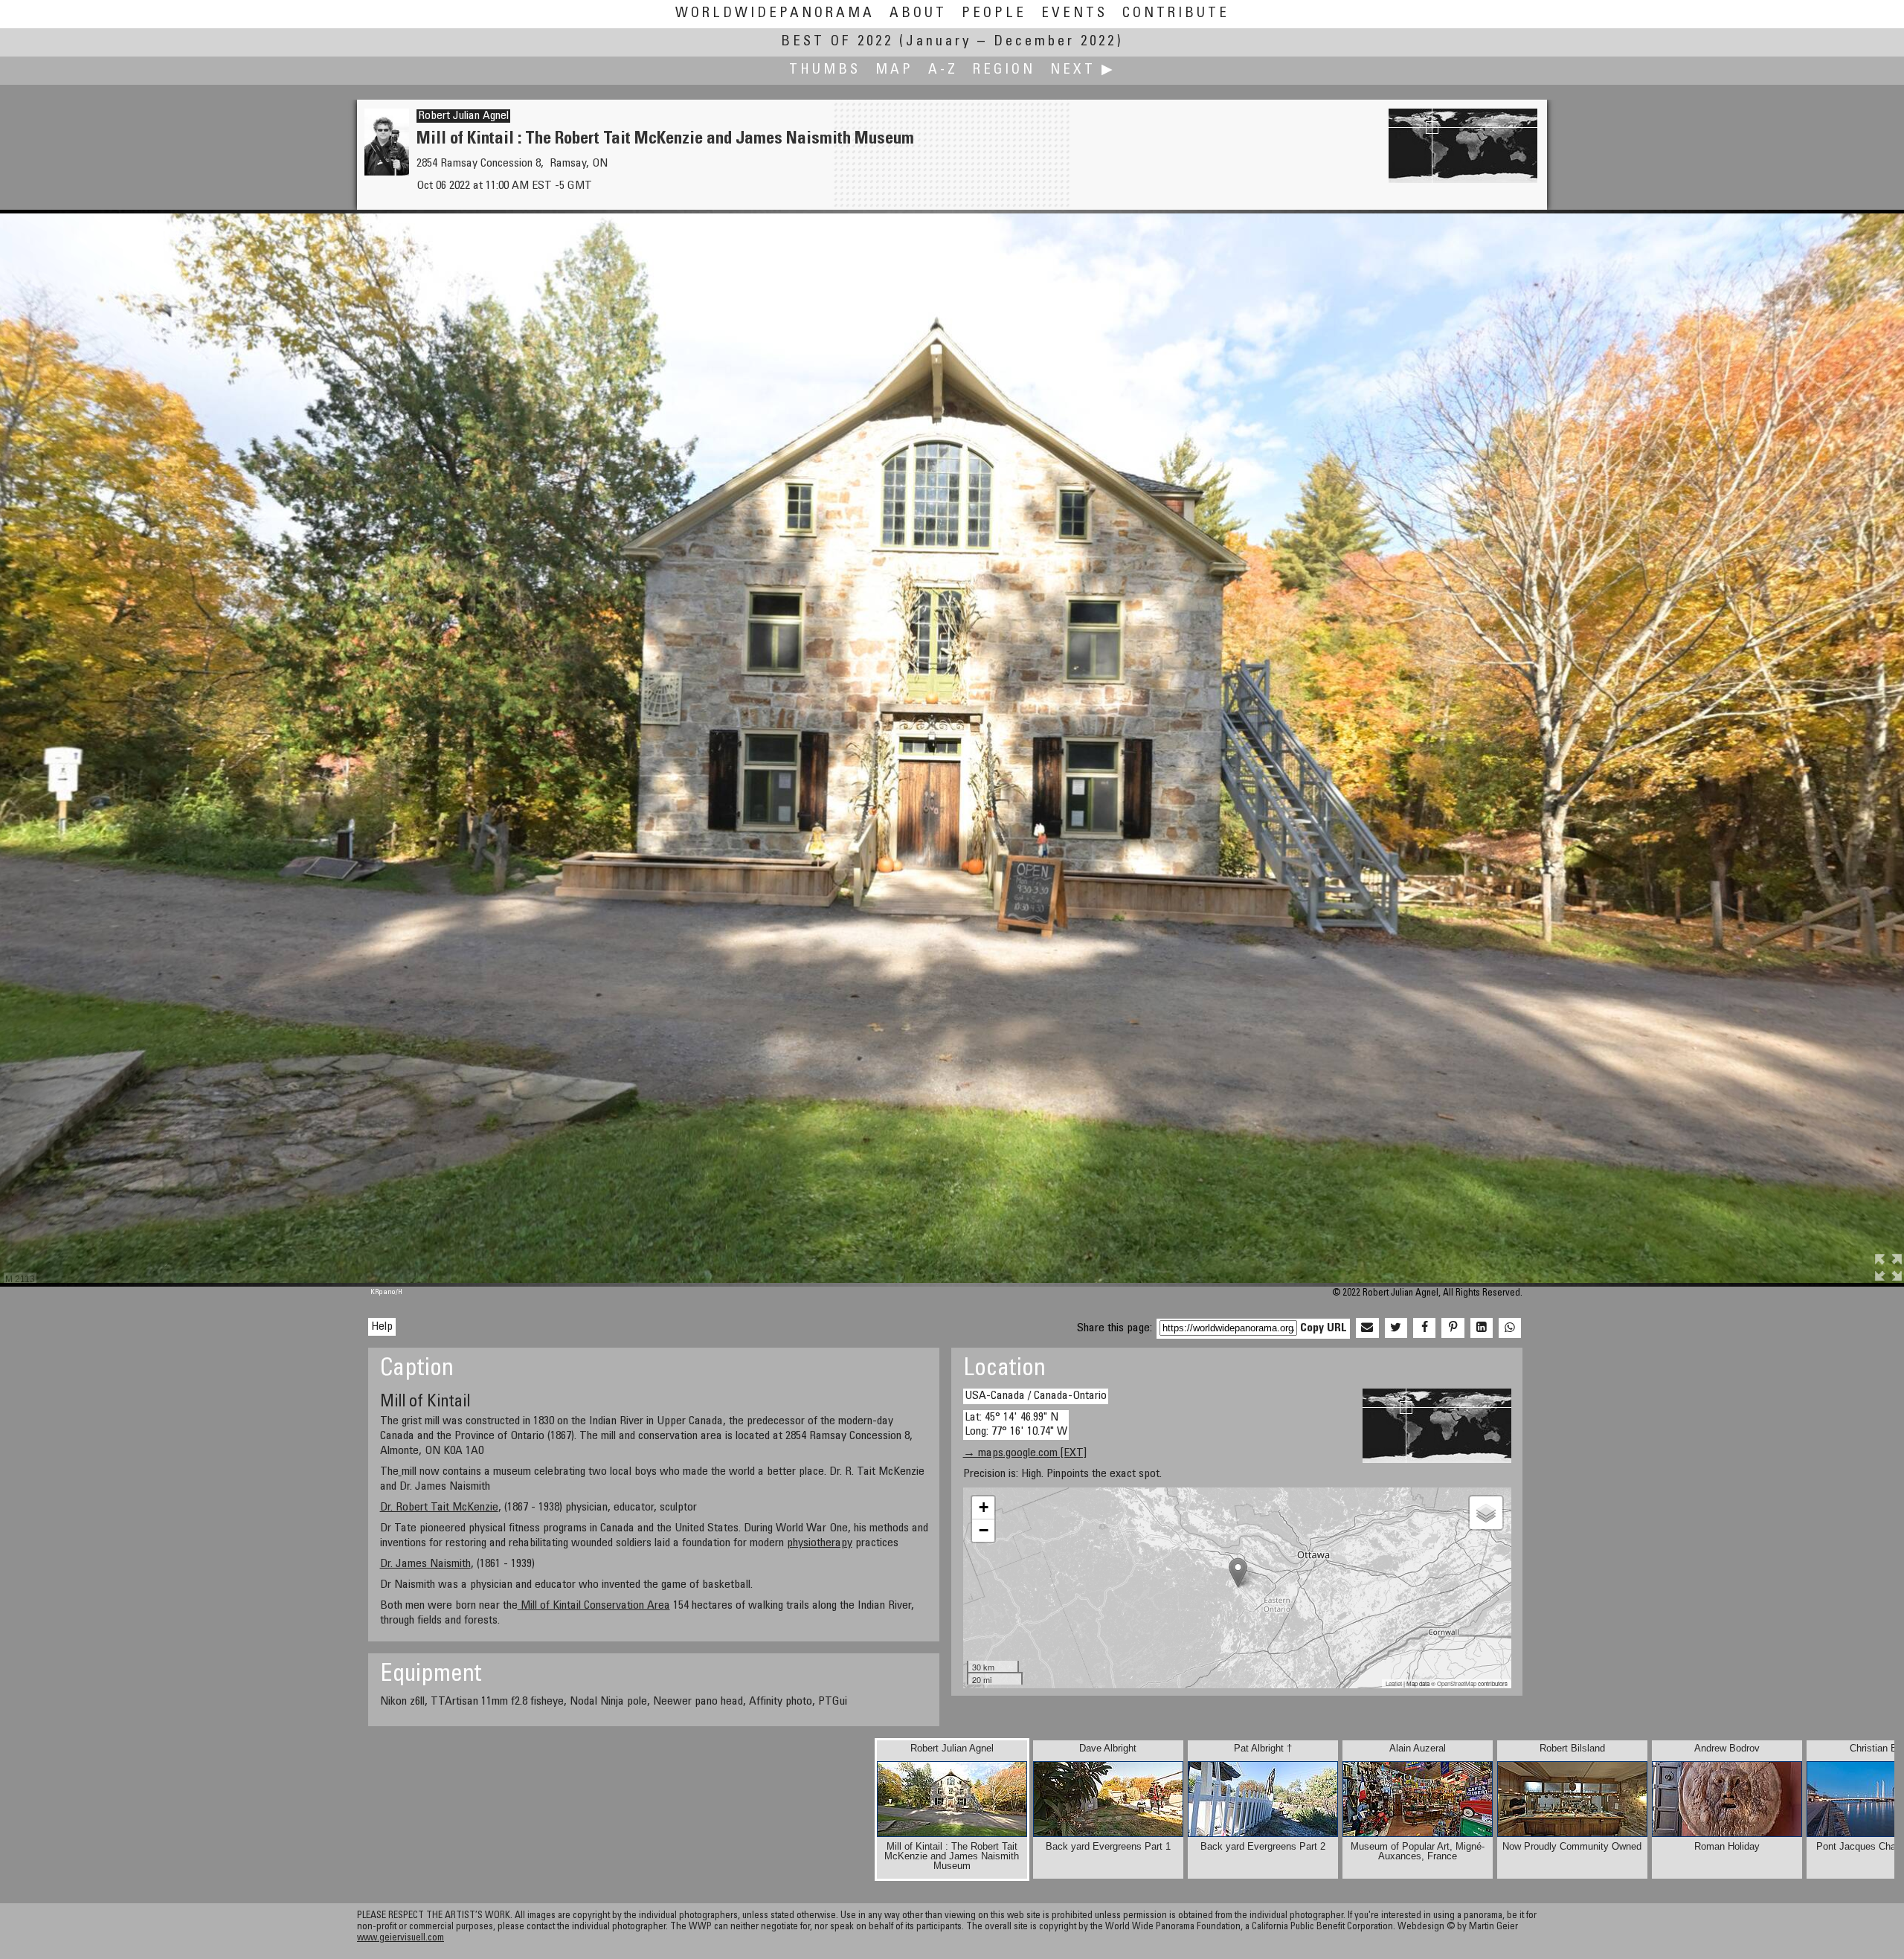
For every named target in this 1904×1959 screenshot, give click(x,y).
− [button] (984, 1530)
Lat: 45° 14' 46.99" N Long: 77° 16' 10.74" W (1016, 1425)
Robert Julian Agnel (463, 116)
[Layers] (1486, 1513)
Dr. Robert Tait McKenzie (439, 1508)
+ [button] (984, 1507)
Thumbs (825, 70)
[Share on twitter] (1396, 1328)
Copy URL (1324, 1328)
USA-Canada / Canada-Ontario (1036, 1396)
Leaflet (1394, 1683)
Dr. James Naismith (425, 1564)
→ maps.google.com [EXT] (1025, 1453)
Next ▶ (1083, 70)
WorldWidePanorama (775, 14)
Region (1004, 70)
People (994, 14)
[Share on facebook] (1424, 1328)
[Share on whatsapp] (1510, 1328)
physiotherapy (820, 1543)
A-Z (943, 70)
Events (1074, 14)
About (918, 14)
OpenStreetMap (1457, 1683)
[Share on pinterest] (1453, 1328)
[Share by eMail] (1367, 1328)
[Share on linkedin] (1482, 1328)
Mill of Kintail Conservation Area (594, 1606)
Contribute (1176, 14)
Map (894, 70)
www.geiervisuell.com (401, 1939)
